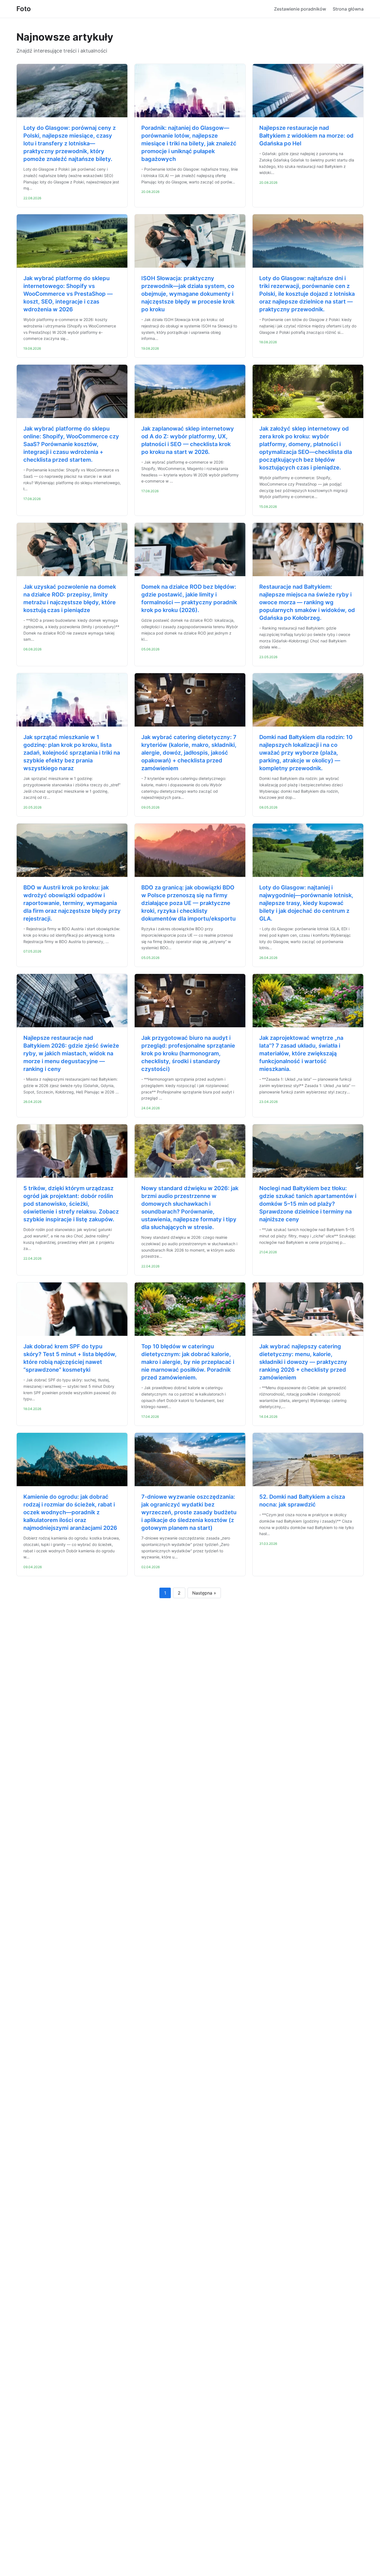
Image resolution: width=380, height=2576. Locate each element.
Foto (24, 9)
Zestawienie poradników (300, 9)
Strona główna (348, 9)
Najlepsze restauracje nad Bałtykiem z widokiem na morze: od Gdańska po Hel (306, 136)
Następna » (204, 1593)
